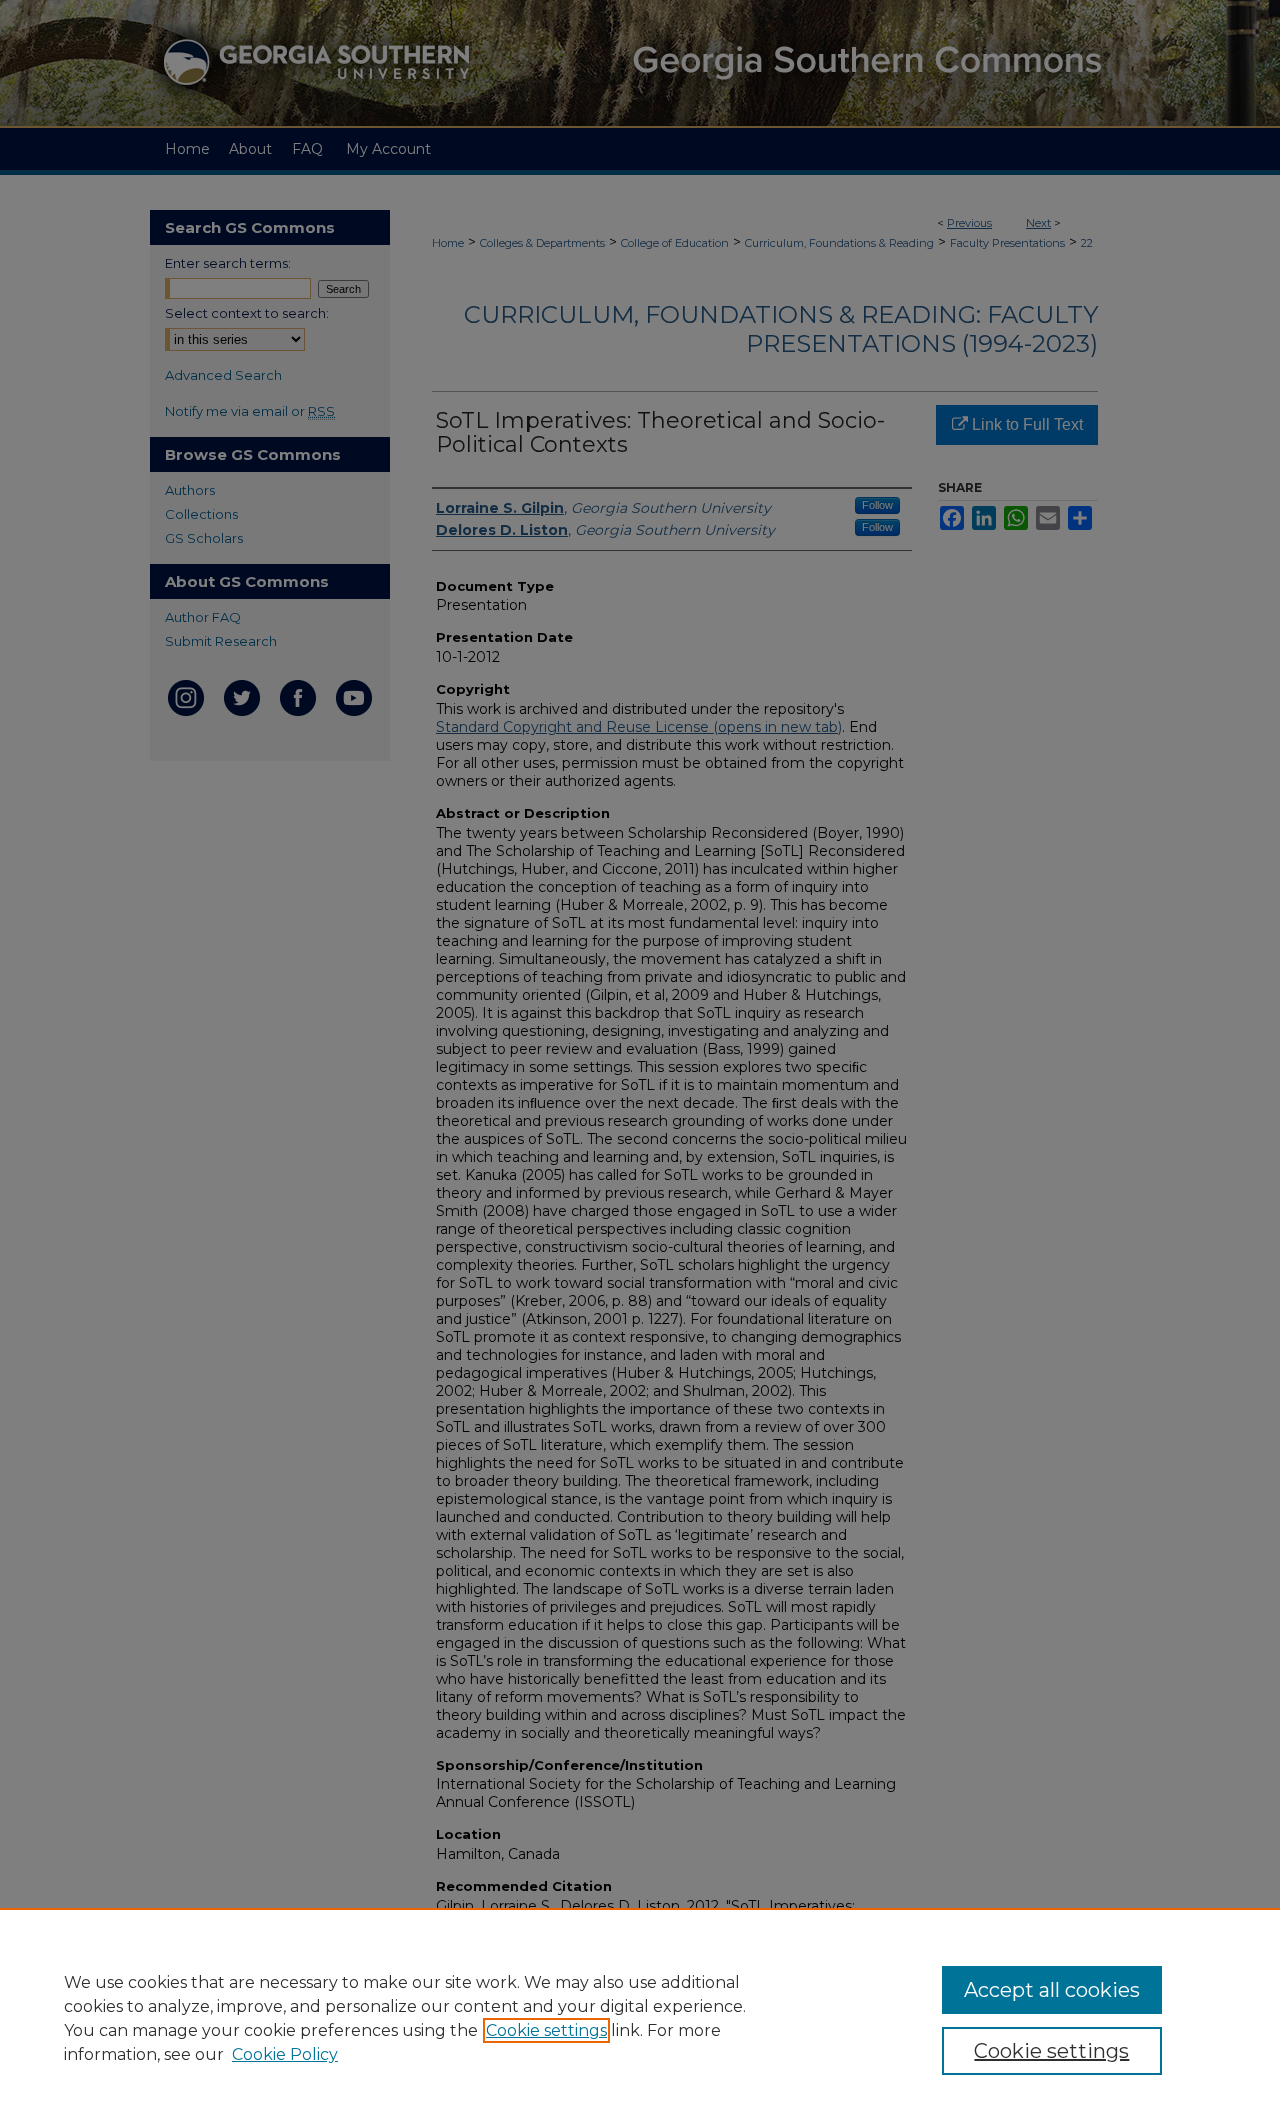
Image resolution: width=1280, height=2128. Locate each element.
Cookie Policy (285, 2054)
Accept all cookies (1052, 1990)
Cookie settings (546, 2030)
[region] (640, 2018)
